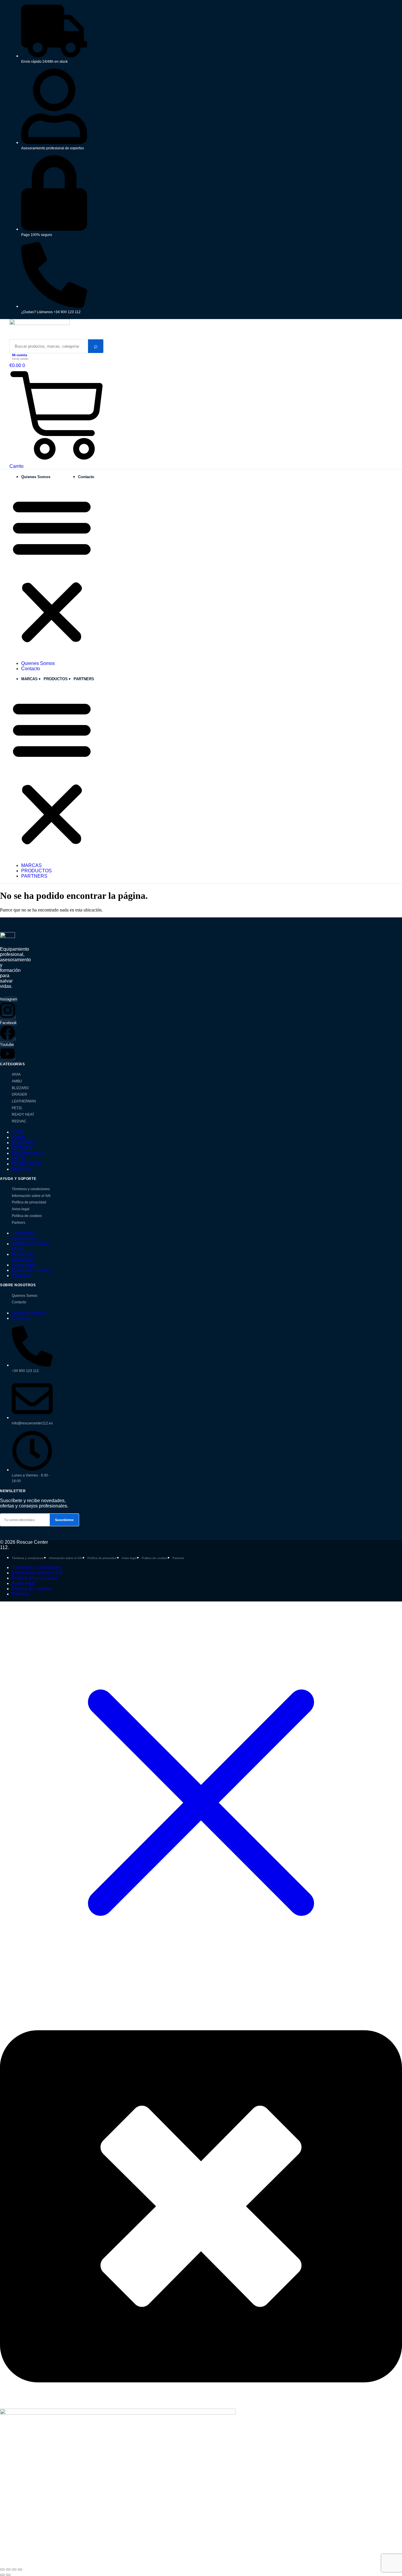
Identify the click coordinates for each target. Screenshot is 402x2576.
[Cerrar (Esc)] (20, 2570)
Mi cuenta (20, 355)
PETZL (17, 1108)
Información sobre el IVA (31, 1196)
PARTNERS (84, 679)
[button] (52, 570)
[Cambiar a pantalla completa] (8, 2570)
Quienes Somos (36, 477)
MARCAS (29, 679)
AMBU (17, 1081)
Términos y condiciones (31, 1189)
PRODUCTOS (56, 679)
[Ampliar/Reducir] (2, 2570)
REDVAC (19, 1121)
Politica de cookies (27, 1216)
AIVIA (16, 1074)
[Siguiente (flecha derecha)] (8, 2575)
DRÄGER (19, 1094)
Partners (19, 1223)
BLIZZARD (20, 1088)
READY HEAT (23, 1114)
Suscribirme (64, 1520)
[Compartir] (14, 2570)
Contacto (86, 477)
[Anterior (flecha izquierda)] (2, 2575)
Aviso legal (21, 1209)
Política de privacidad (29, 1202)
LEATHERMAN (24, 1101)
